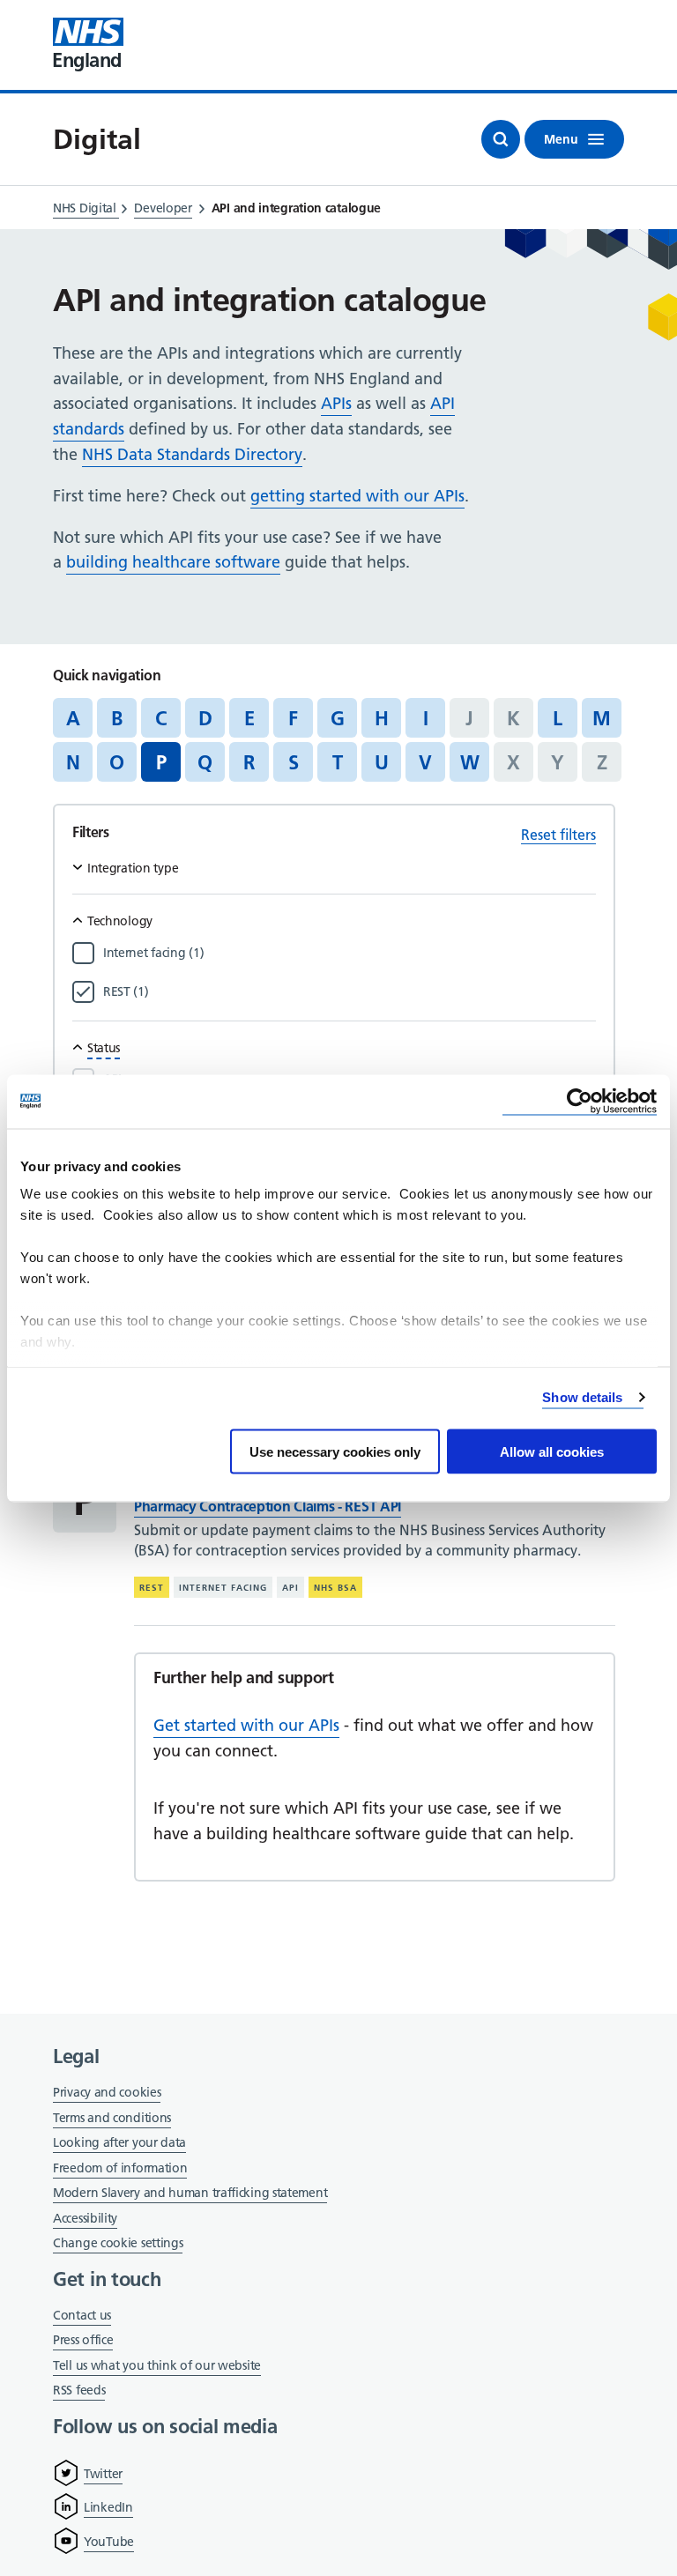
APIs (336, 403)
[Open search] (501, 139)
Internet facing (223, 1588)
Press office (83, 2341)
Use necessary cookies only (335, 1451)
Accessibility (85, 2218)
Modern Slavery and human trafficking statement (190, 2194)
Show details (582, 1397)
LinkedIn (108, 2507)
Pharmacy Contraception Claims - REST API (268, 1506)
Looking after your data (119, 2142)
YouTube (109, 2542)
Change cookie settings (118, 2244)
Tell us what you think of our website (157, 2365)
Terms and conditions (112, 2118)
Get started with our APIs (246, 1725)
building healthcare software (173, 562)
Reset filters (558, 835)
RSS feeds (79, 2390)
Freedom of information (120, 2168)
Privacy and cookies (107, 2092)
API (290, 1588)
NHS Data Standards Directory (192, 454)
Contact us (82, 2315)
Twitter (103, 2474)
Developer (163, 208)
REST (152, 1588)
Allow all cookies (552, 1451)
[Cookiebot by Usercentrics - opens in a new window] (580, 1101)
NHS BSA (335, 1588)
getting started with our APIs (357, 496)
